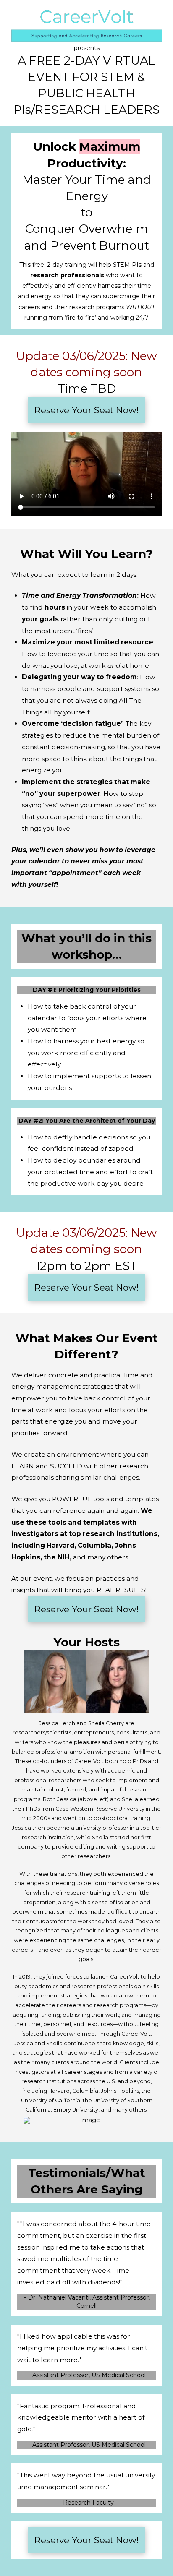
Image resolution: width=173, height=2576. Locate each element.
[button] (87, 410)
